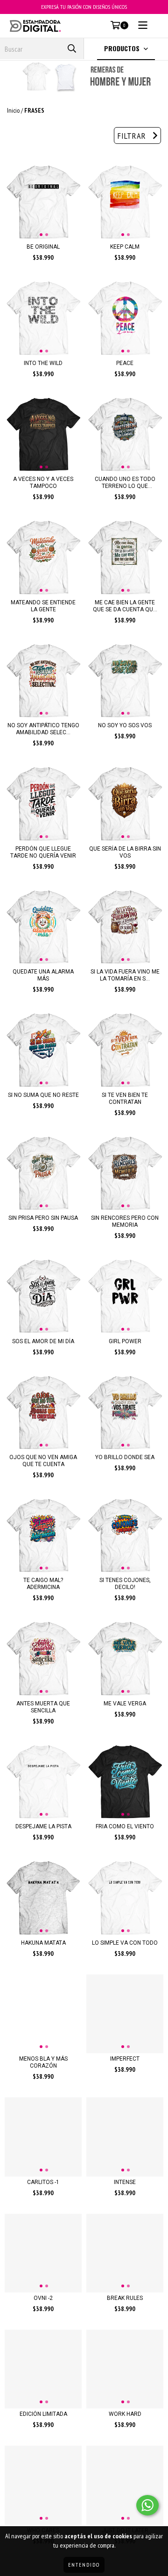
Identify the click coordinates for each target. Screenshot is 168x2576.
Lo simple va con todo (125, 1943)
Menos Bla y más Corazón (43, 2062)
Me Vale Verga (125, 1704)
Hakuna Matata (43, 1943)
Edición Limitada (43, 2414)
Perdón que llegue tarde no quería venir (43, 852)
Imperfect (125, 2059)
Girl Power (125, 1341)
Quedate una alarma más (43, 975)
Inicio (13, 110)
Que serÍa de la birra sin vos (125, 852)
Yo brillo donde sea (125, 1457)
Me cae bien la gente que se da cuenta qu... (125, 606)
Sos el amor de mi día (43, 1341)
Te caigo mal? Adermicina (43, 1584)
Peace (125, 363)
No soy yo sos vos (125, 725)
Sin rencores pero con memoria (125, 1221)
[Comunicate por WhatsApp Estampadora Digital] (147, 2505)
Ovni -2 (43, 2298)
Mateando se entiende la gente (43, 606)
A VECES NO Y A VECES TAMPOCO (43, 483)
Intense (125, 2182)
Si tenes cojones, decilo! (125, 1584)
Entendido (84, 2565)
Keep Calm (125, 247)
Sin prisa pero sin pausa (43, 1218)
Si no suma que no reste (43, 1095)
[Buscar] (72, 49)
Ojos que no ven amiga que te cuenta (43, 1461)
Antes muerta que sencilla (43, 1707)
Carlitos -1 (43, 2182)
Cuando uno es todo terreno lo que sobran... (125, 483)
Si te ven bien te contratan (125, 1099)
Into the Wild (43, 363)
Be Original (43, 247)
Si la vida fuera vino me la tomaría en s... (125, 975)
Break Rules (125, 2298)
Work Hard (125, 2414)
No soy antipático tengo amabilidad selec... (43, 729)
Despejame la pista (43, 1826)
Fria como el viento (125, 1826)
